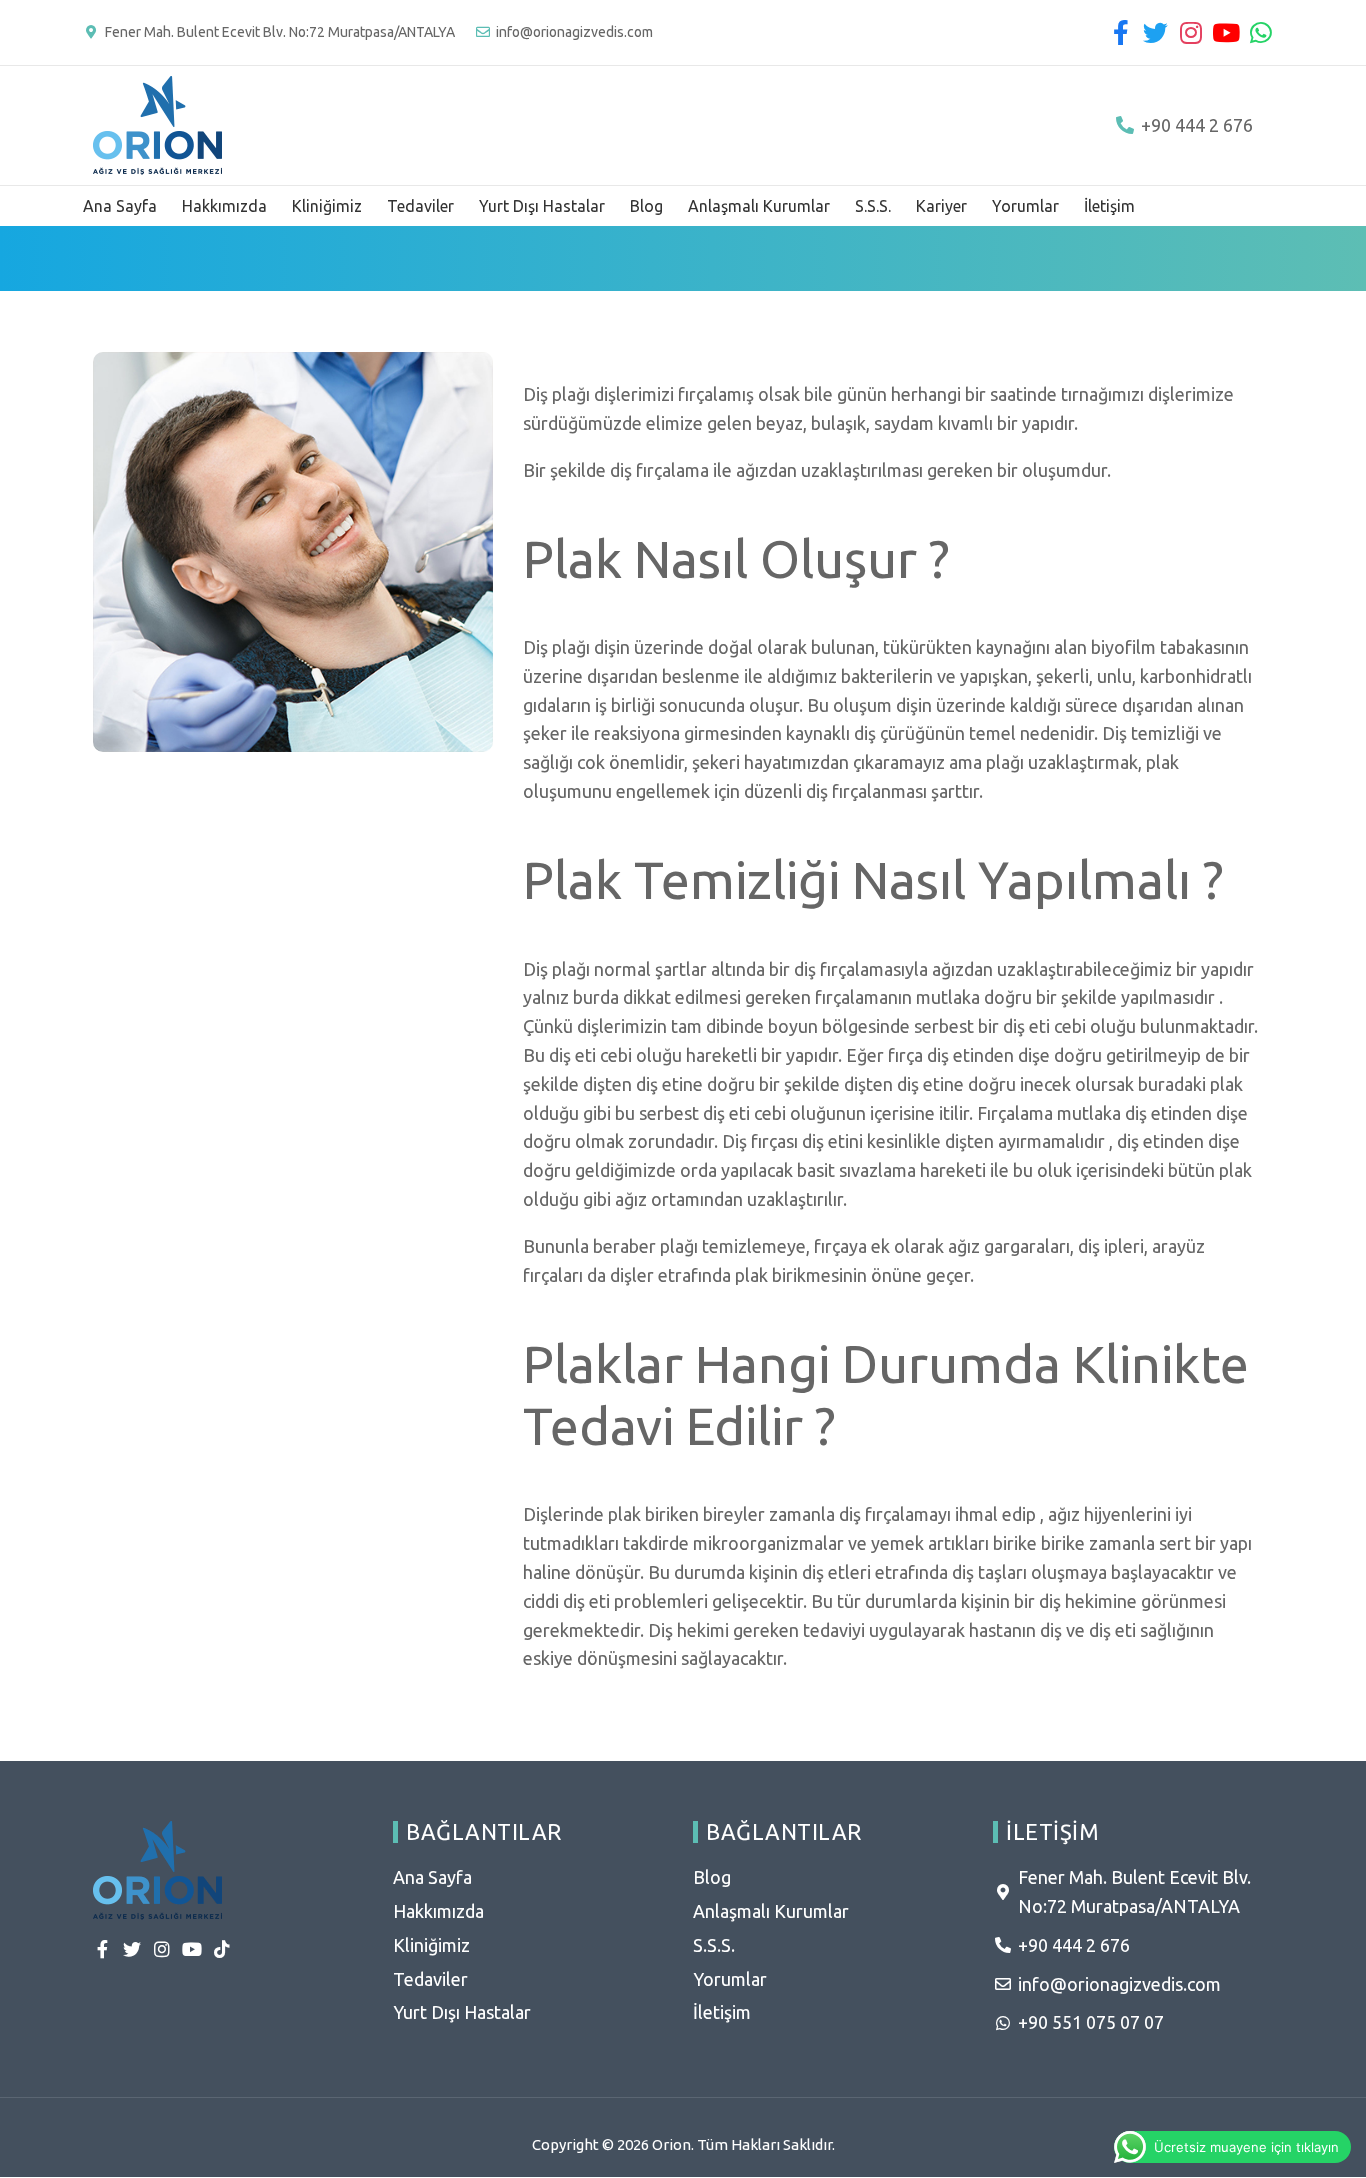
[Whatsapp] (1260, 32)
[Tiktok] (222, 1949)
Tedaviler (420, 206)
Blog (646, 206)
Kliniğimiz (327, 206)
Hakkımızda (224, 206)
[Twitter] (1155, 32)
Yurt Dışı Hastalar (542, 206)
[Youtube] (1225, 32)
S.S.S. (873, 206)
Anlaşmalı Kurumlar (759, 206)
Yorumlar (1025, 206)
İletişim (1109, 206)
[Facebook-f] (1120, 32)
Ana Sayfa (120, 206)
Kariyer (941, 206)
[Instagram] (1190, 32)
